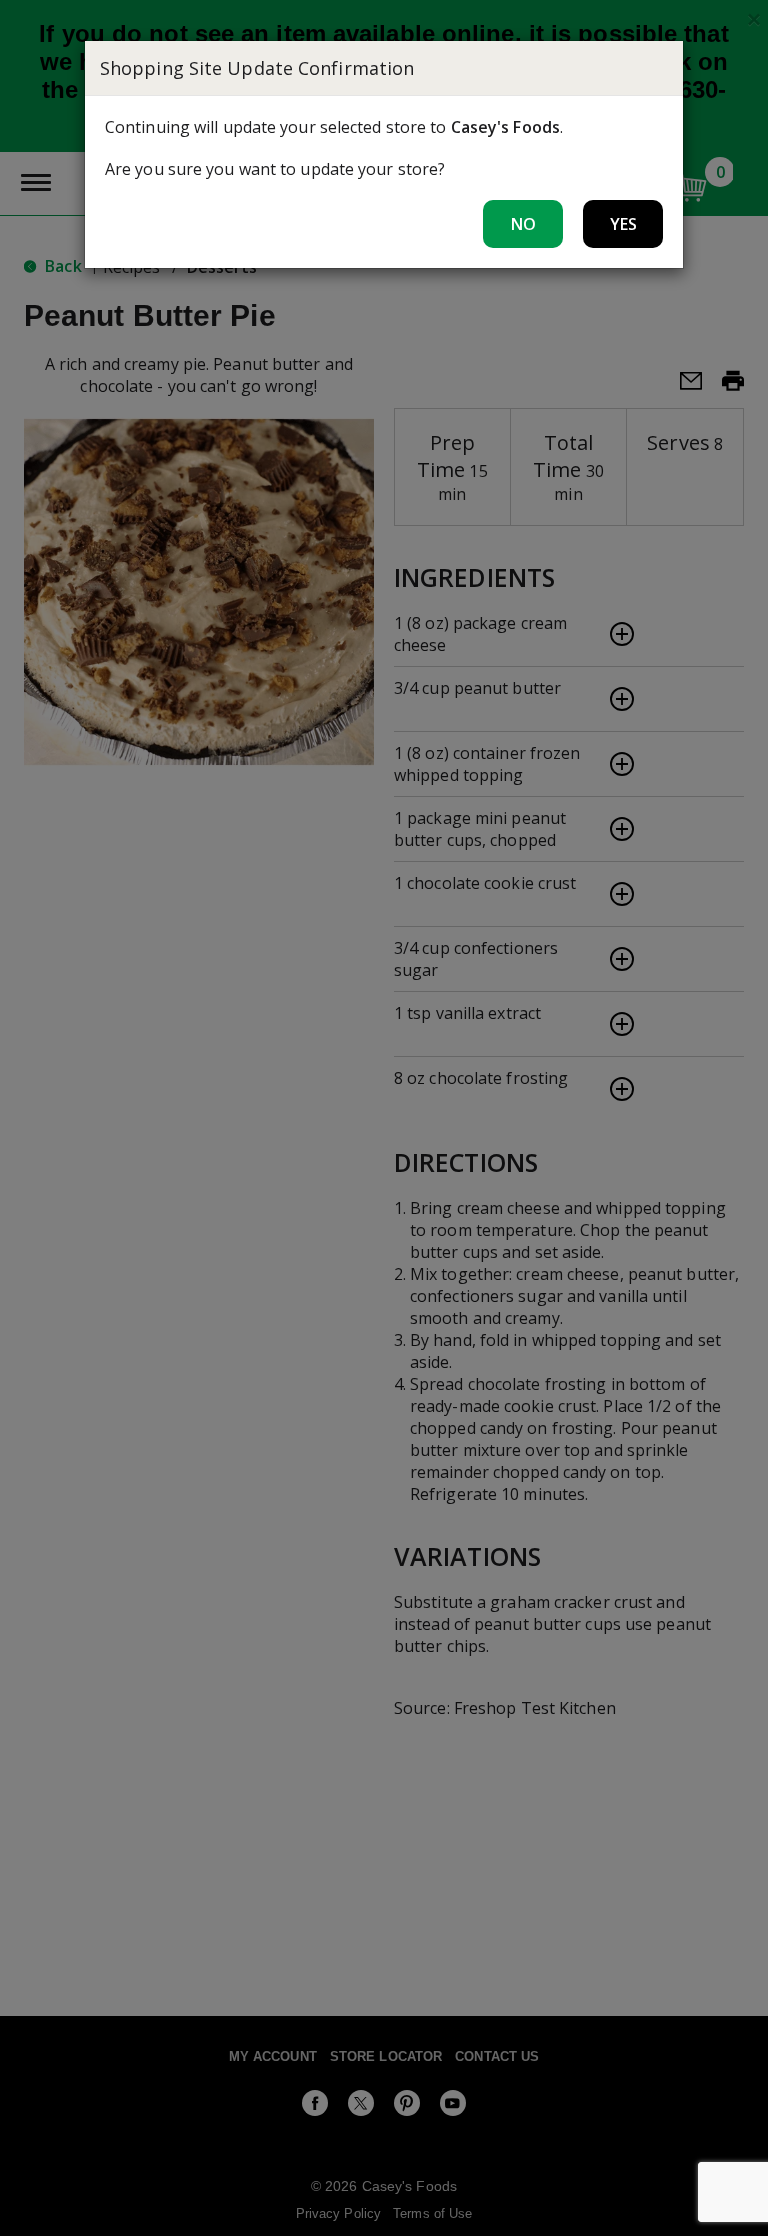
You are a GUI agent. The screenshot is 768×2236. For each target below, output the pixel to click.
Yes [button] (623, 224)
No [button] (523, 224)
